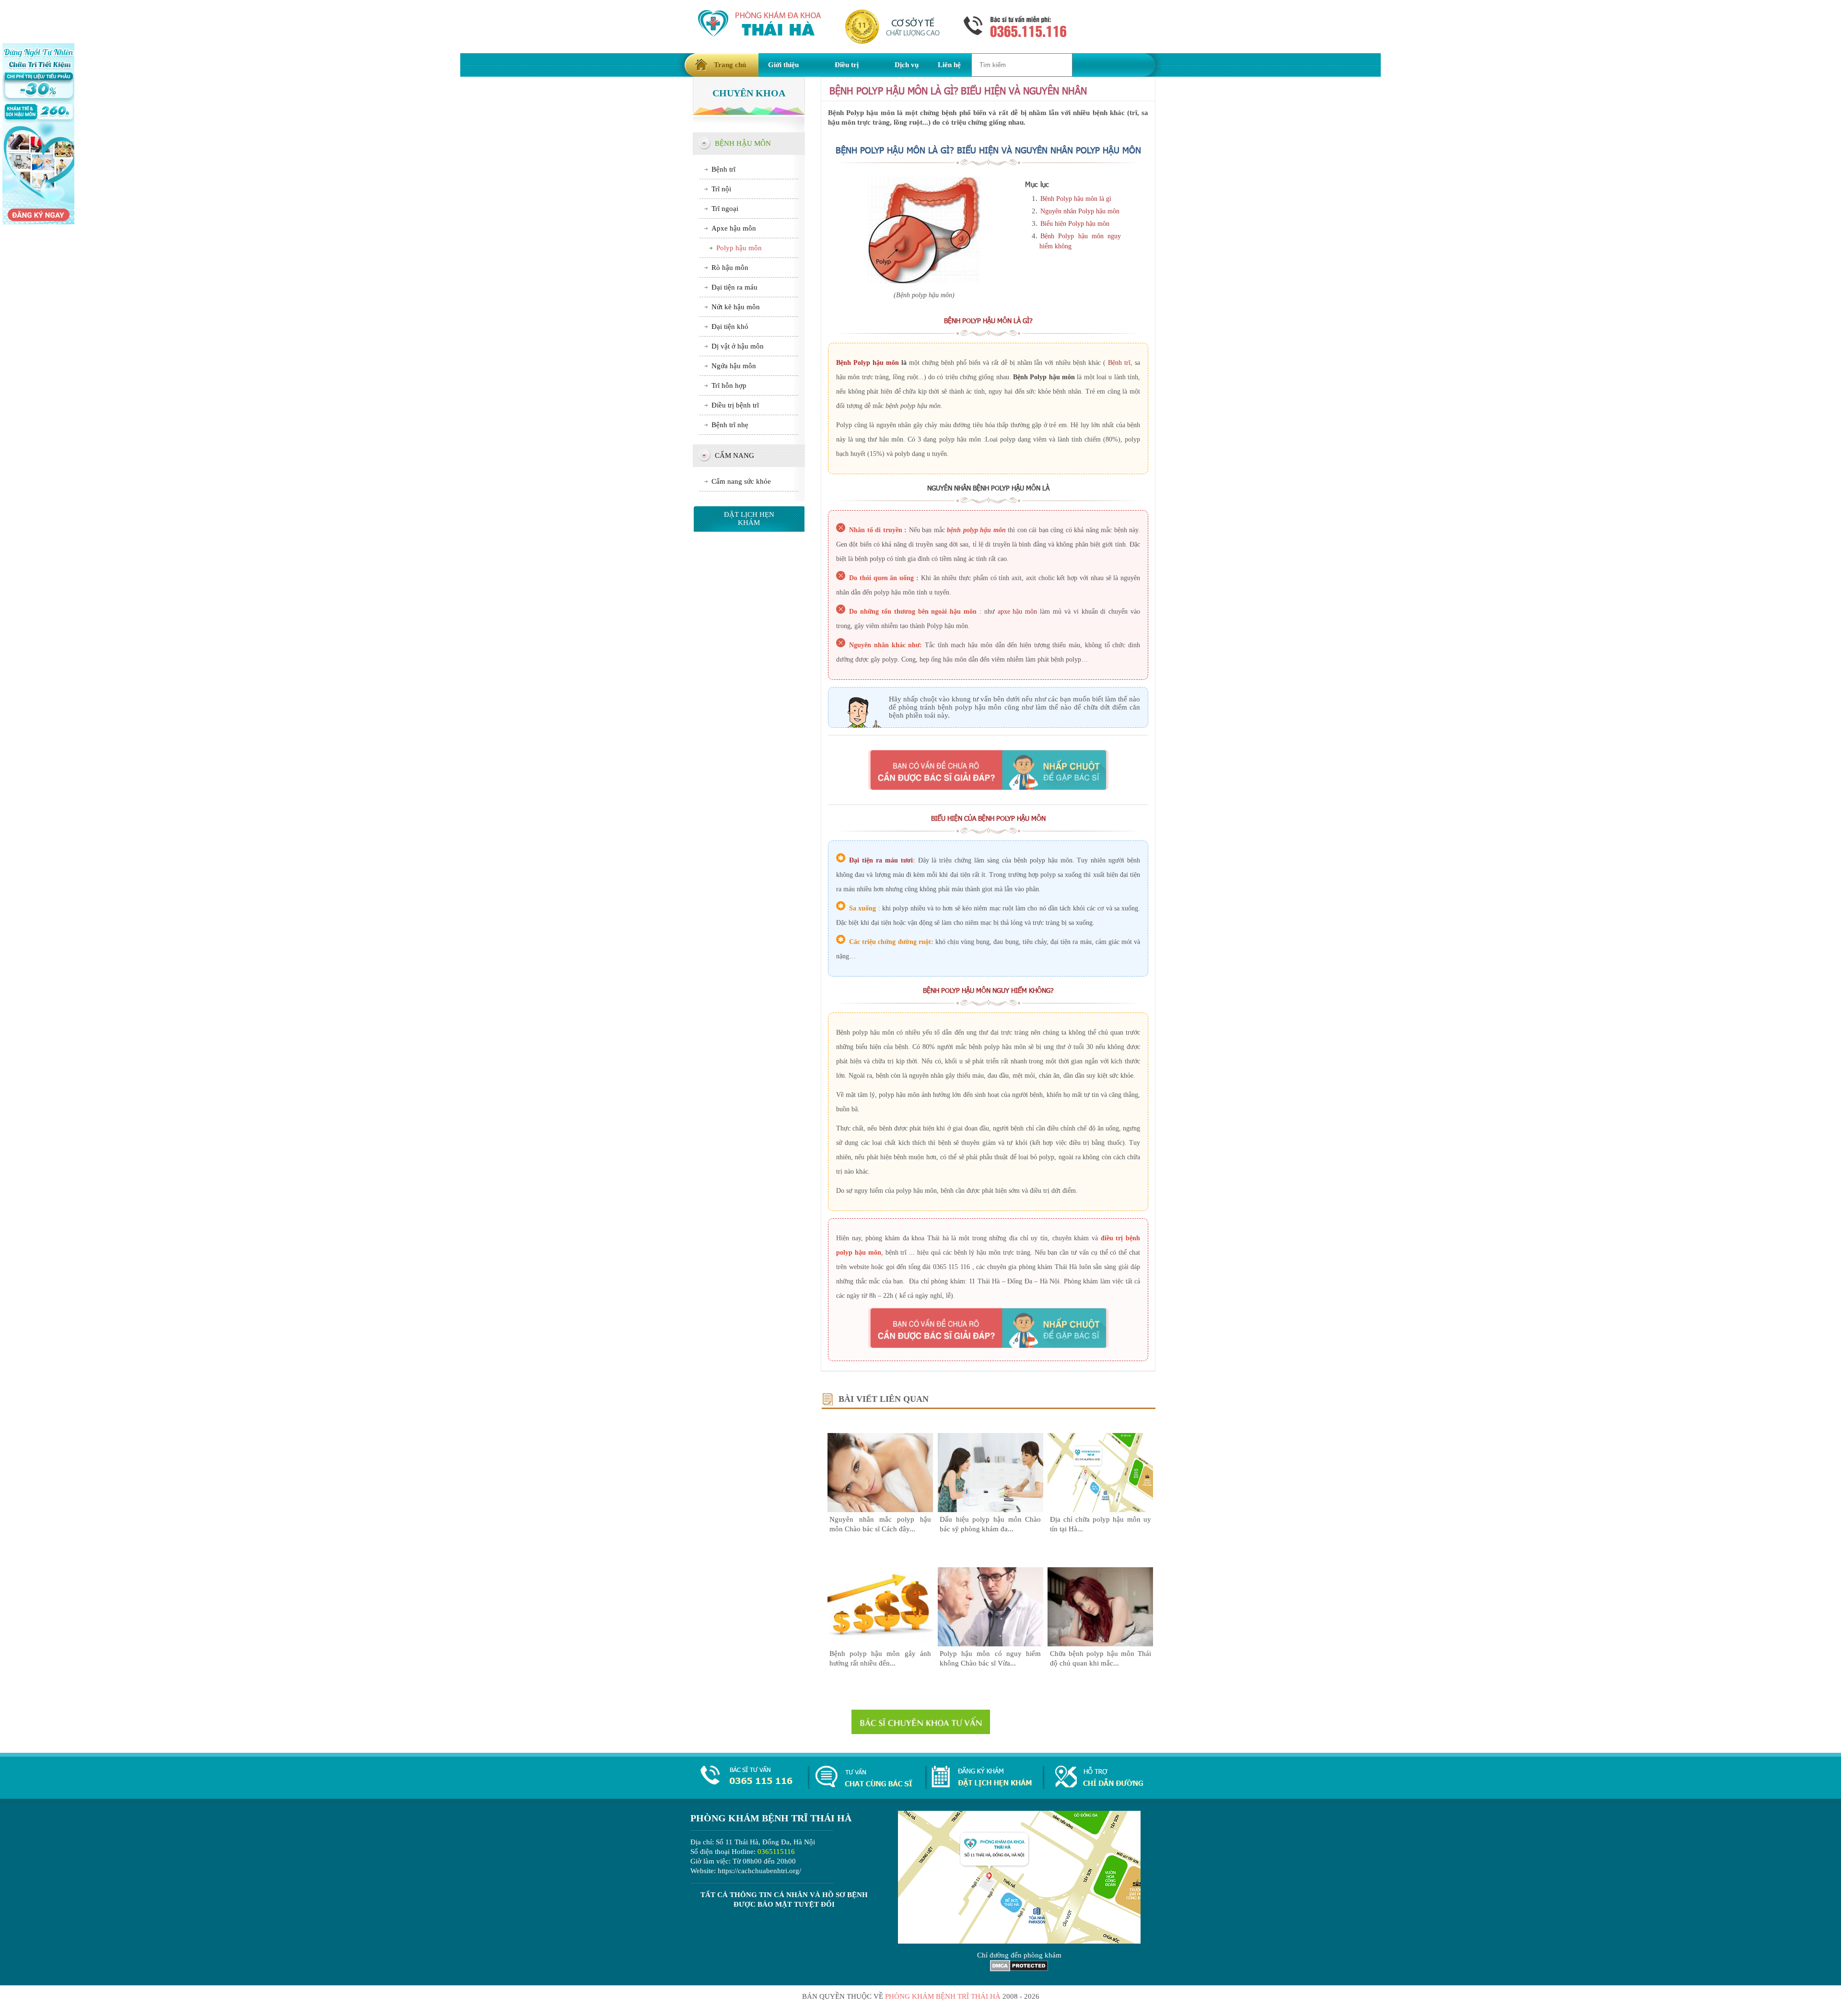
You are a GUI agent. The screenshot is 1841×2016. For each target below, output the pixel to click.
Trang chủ (730, 65)
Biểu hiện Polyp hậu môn (1075, 224)
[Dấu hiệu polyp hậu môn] (990, 1510)
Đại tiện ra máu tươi (881, 860)
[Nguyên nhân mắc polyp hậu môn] (880, 1510)
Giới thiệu (783, 65)
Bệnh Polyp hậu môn (868, 363)
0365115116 (776, 1852)
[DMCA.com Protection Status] (1019, 1969)
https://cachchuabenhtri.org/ (759, 1871)
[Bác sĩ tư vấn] (988, 770)
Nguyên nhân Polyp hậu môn (1080, 211)
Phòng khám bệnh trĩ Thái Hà (943, 1996)
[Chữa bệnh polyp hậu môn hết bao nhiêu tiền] (880, 1644)
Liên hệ (949, 65)
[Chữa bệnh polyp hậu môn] (1100, 1644)
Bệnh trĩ (1119, 363)
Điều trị (847, 65)
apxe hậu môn (1018, 612)
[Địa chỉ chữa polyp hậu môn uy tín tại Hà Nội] (1100, 1510)
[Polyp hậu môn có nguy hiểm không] (990, 1644)
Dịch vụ (907, 65)
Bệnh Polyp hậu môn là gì (1076, 199)
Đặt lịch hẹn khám (749, 519)
